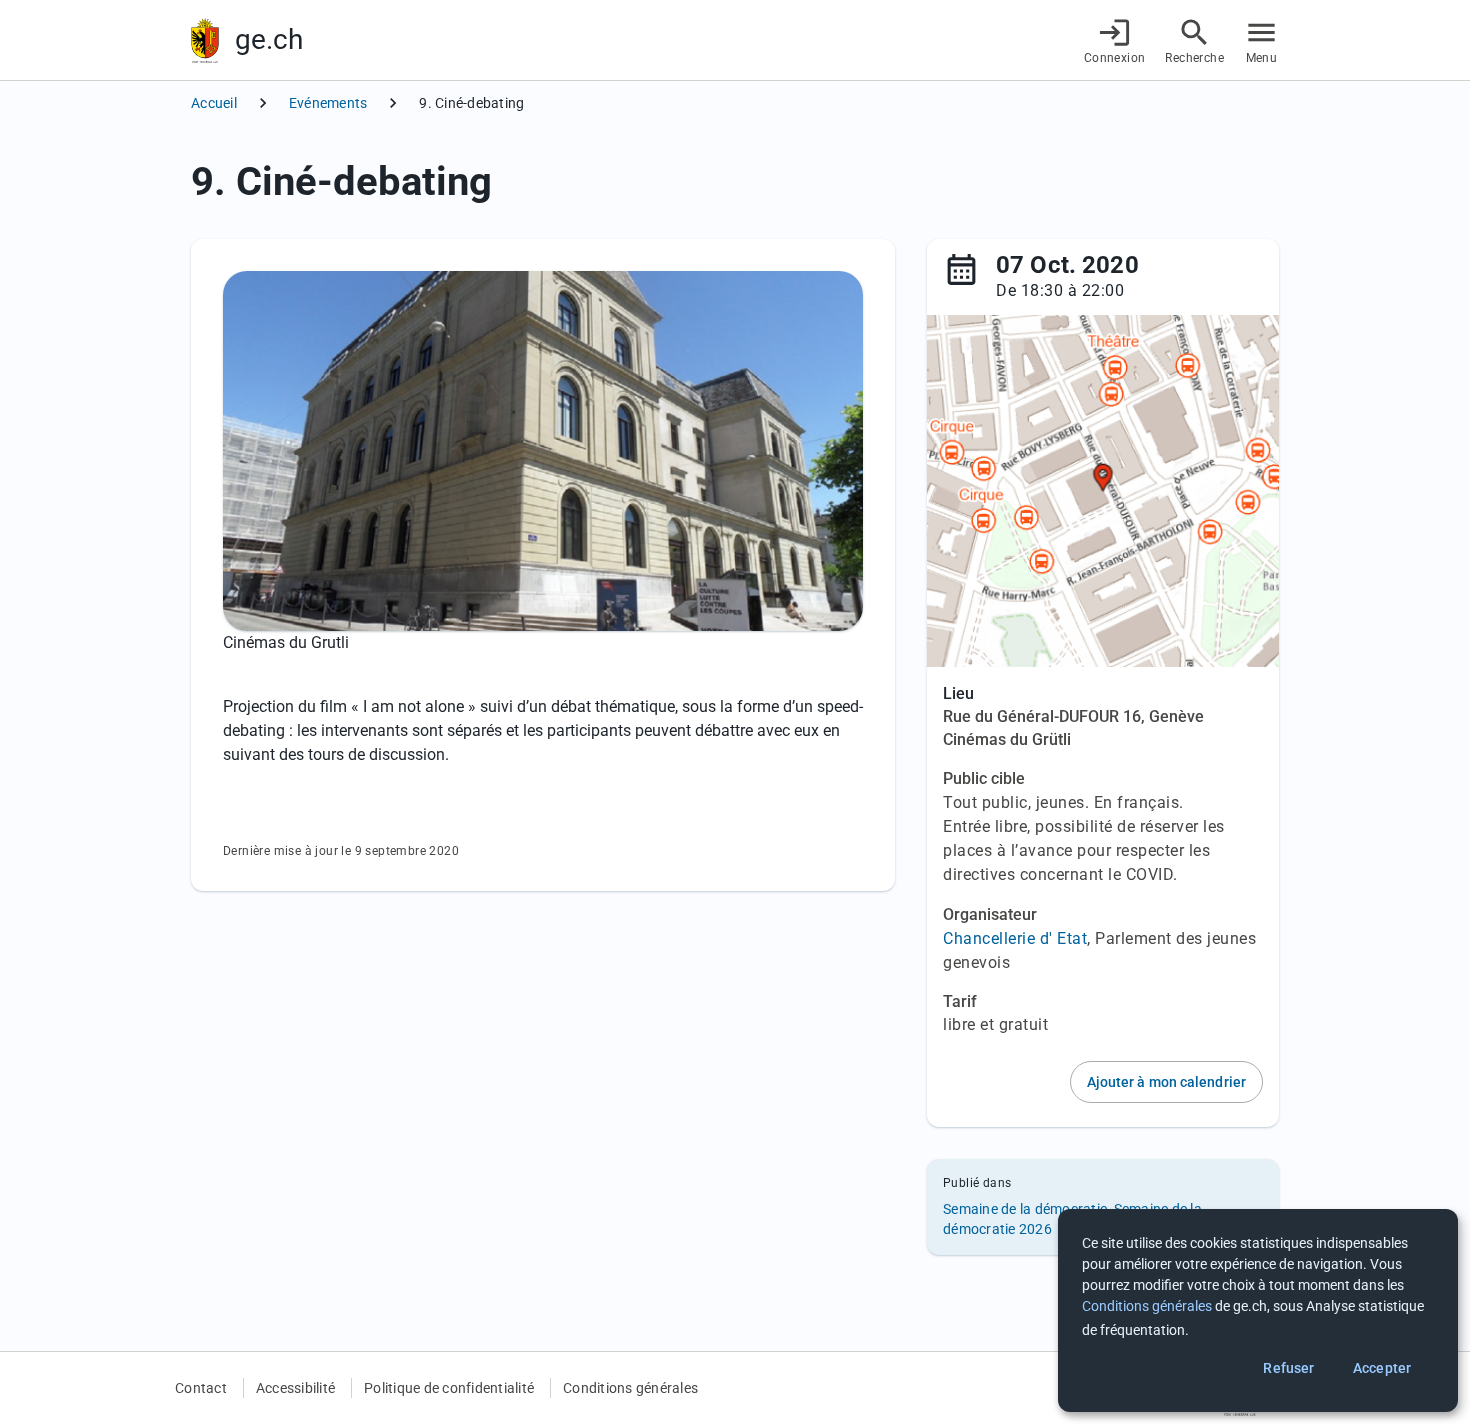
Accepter (1382, 1368)
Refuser (1288, 1368)
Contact (201, 1388)
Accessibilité (295, 1388)
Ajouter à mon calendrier (1166, 1082)
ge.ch (269, 39)
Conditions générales (630, 1388)
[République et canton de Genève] (205, 40)
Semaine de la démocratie (1025, 1209)
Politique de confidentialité (449, 1388)
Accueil (214, 103)
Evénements (328, 103)
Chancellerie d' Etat (1015, 938)
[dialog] (1258, 1310)
